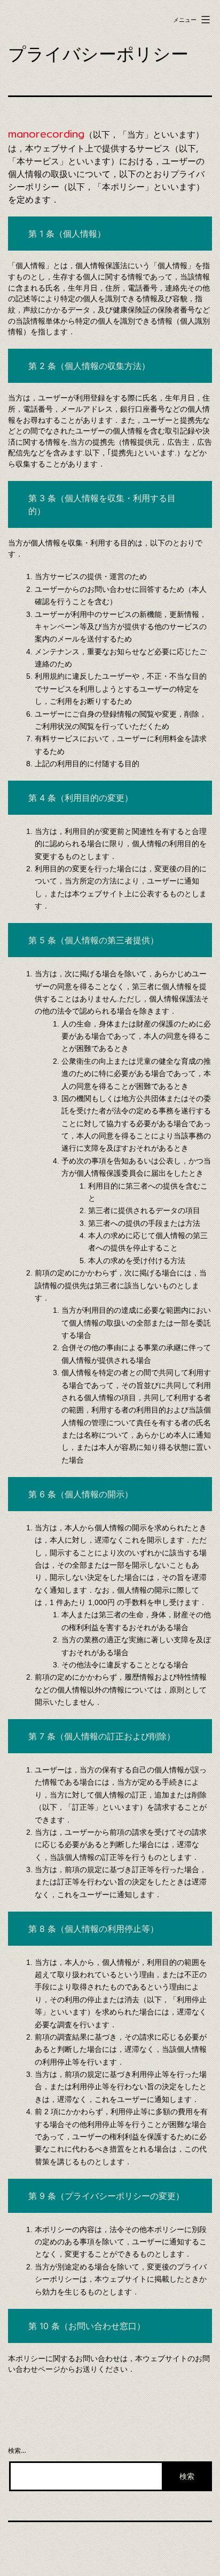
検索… (17, 2450)
